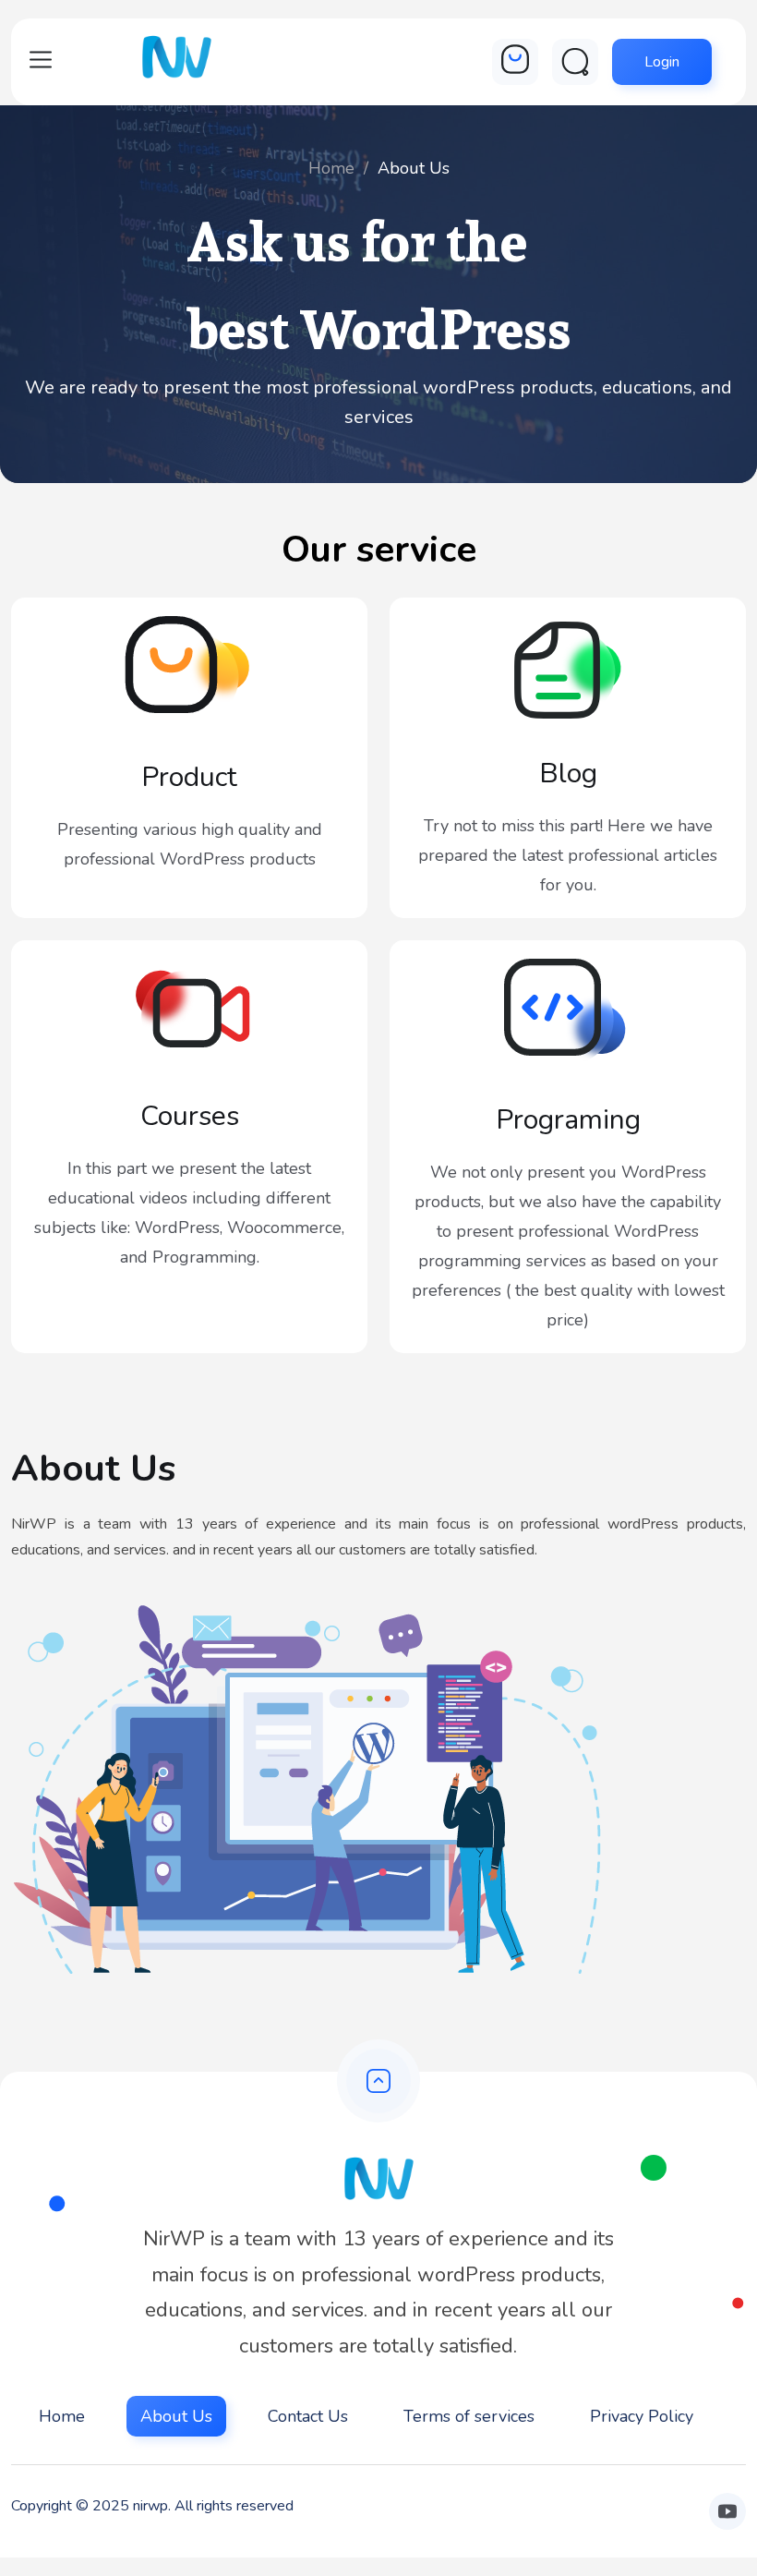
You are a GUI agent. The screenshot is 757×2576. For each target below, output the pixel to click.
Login (662, 62)
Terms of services (469, 2416)
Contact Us (308, 2416)
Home (331, 168)
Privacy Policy (642, 2416)
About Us (176, 2416)
